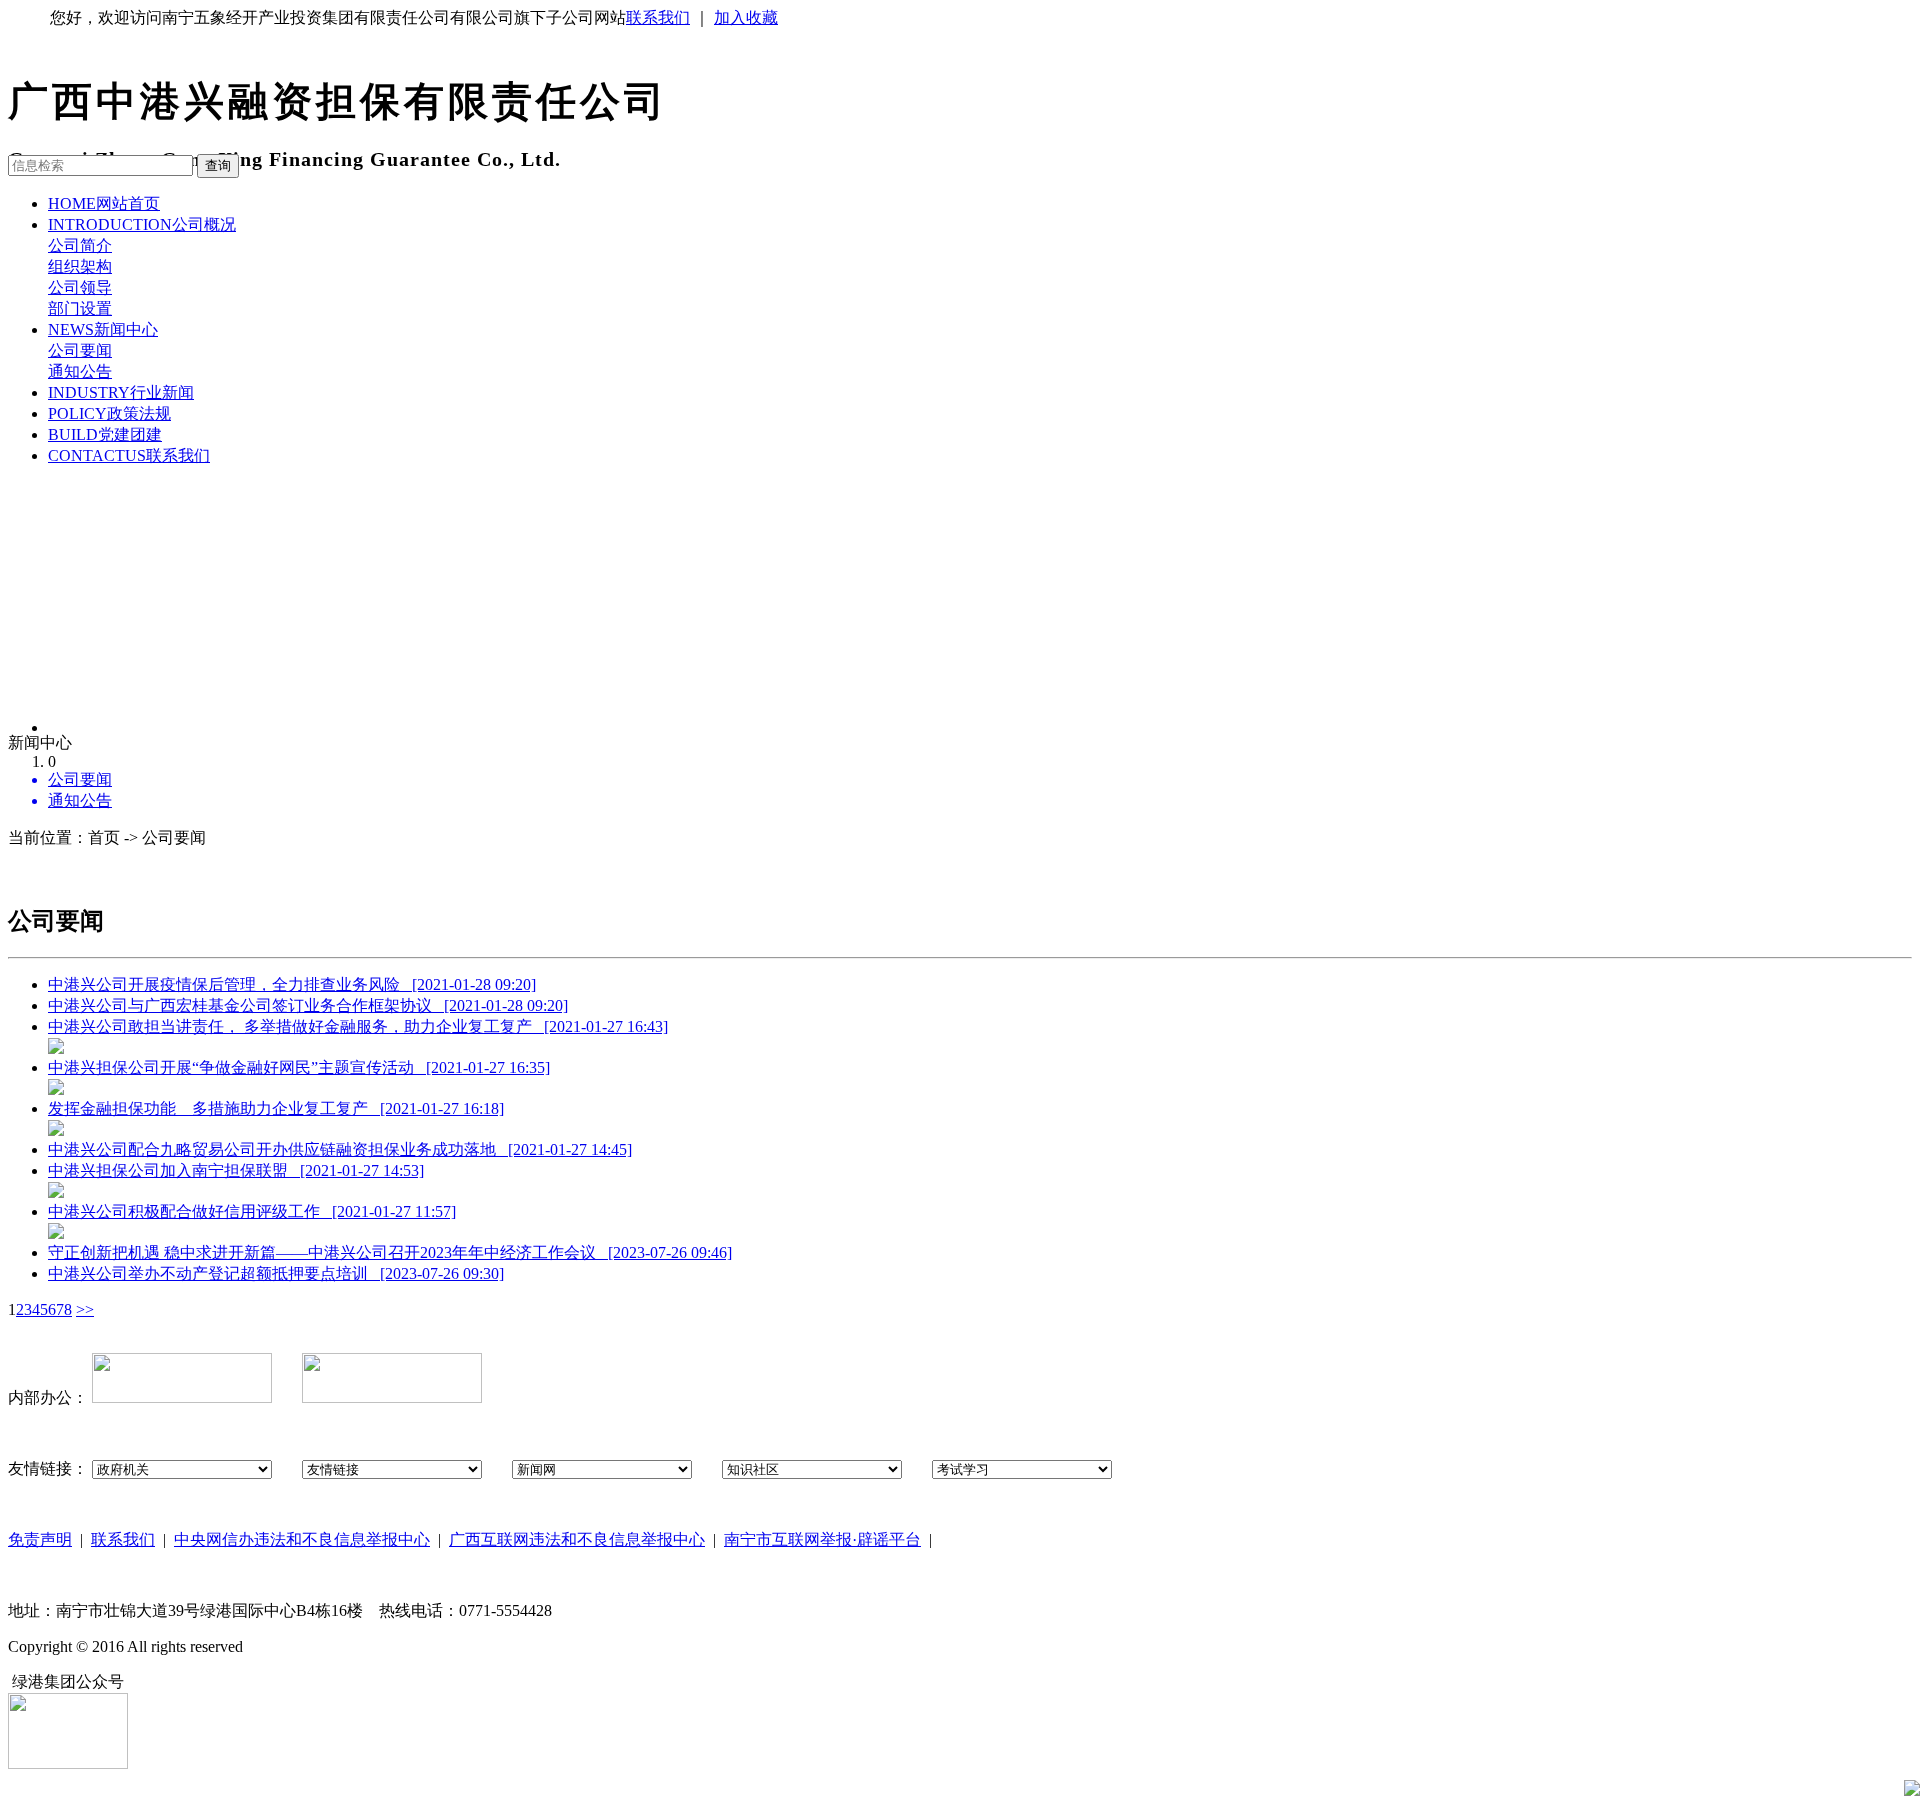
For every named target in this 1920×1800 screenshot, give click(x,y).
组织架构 (80, 266)
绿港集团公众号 (68, 1681)
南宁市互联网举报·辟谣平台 (822, 1539)
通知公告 (80, 371)
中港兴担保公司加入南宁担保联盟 (236, 1170)
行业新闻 (121, 392)
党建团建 (105, 434)
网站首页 (104, 203)
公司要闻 (80, 350)
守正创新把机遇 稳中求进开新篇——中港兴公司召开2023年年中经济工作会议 (390, 1252)
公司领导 (80, 287)
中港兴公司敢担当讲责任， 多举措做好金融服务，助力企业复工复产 (358, 1026)
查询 (218, 165)
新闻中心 (103, 329)
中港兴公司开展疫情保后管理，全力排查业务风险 (292, 984)
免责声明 (40, 1539)
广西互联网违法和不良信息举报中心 (577, 1539)
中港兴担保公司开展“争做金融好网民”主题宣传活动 (299, 1067)
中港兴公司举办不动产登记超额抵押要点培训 (276, 1273)
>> (85, 1309)
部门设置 (80, 308)
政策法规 (109, 413)
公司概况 (142, 224)
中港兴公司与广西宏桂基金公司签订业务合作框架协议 (308, 1005)
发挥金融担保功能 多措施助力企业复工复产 (276, 1108)
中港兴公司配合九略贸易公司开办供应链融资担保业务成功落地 (340, 1149)
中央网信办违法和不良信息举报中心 (302, 1539)
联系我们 (658, 17)
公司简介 (80, 245)
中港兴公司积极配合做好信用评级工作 (252, 1211)
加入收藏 (746, 17)
